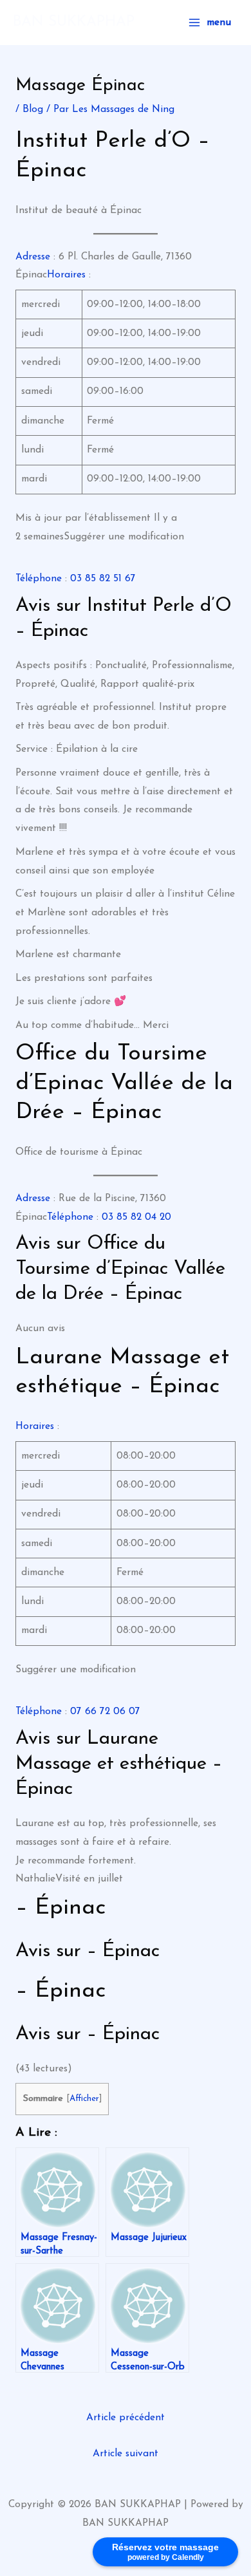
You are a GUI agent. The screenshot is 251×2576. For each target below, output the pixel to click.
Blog (33, 109)
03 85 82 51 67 (103, 579)
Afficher (84, 2099)
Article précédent (126, 2418)
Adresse (33, 257)
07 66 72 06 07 (105, 1712)
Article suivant (126, 2454)
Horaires (66, 275)
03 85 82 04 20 (136, 1217)
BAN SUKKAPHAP (74, 22)
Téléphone (39, 579)
